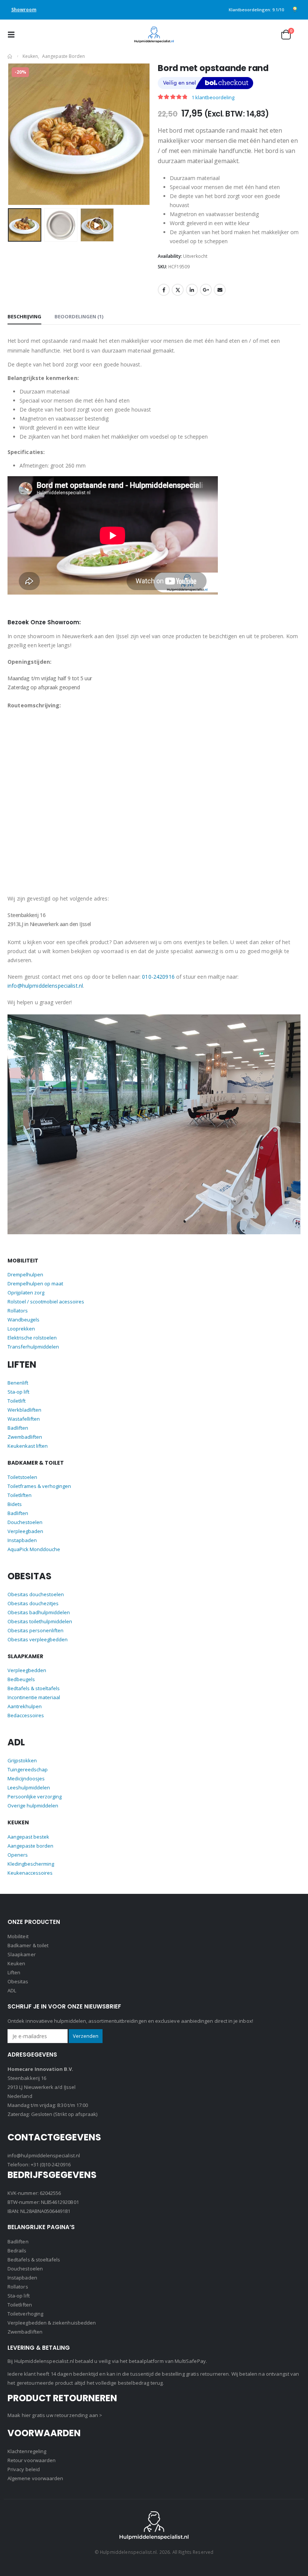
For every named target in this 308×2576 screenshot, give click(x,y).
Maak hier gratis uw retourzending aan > (55, 2415)
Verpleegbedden (27, 1670)
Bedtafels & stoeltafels (34, 1688)
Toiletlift (17, 1401)
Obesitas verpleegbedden (38, 1639)
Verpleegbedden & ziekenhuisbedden (52, 2323)
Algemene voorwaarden (35, 2478)
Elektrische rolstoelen (32, 1338)
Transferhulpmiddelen (33, 1347)
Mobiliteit (18, 1936)
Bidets (15, 1504)
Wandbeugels (23, 1320)
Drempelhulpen (25, 1274)
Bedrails (17, 2251)
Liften (14, 1972)
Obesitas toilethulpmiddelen (40, 1621)
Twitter (178, 290)
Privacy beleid (24, 2469)
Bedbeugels (21, 1679)
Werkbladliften (24, 1410)
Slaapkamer (22, 1954)
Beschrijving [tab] (24, 316)
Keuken (16, 1963)
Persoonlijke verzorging (35, 1797)
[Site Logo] (154, 35)
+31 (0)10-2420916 (51, 2164)
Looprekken (21, 1329)
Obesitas (18, 1981)
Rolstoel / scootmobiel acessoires (46, 1302)
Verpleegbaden (25, 1531)
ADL (12, 1990)
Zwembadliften (25, 1437)
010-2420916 (158, 977)
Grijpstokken (22, 1760)
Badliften (18, 1428)
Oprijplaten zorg (26, 1293)
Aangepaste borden (30, 1846)
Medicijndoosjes (26, 1778)
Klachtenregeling (27, 2451)
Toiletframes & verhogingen (39, 1486)
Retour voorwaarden (32, 2460)
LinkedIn (192, 290)
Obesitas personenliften (35, 1630)
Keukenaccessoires (30, 1873)
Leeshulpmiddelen (29, 1787)
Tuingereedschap (28, 1769)
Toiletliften (20, 1495)
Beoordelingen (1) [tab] (79, 316)
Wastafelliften (24, 1419)
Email (220, 290)
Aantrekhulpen (25, 1706)
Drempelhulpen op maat (35, 1283)
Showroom (24, 10)
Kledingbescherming (31, 1864)
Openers (18, 1855)
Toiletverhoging (25, 2314)
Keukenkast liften (28, 1446)
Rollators (18, 1311)
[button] (14, 35)
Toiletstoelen (22, 1477)
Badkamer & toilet (28, 1945)
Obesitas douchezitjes (33, 1603)
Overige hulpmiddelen (33, 1806)
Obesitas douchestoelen (36, 1594)
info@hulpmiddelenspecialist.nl (45, 986)
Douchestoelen (25, 1522)
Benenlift (18, 1383)
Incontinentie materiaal (34, 1697)
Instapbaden (22, 1540)
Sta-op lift (18, 1392)
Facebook (164, 290)
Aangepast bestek (28, 1837)
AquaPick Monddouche (34, 1549)
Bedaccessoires (26, 1715)
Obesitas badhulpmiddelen (39, 1612)
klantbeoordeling (213, 97)
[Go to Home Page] (10, 56)
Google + (206, 290)
